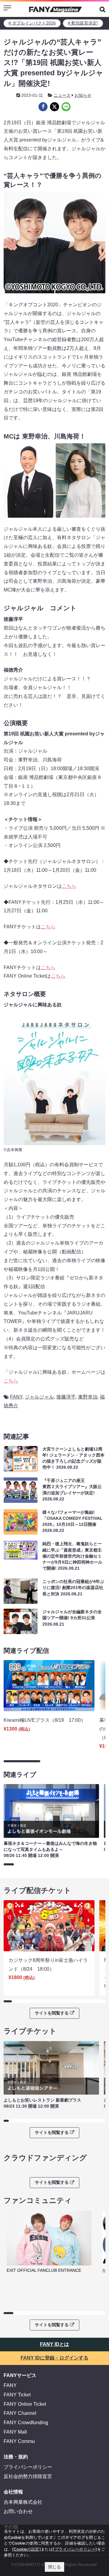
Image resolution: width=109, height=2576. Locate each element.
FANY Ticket (17, 2395)
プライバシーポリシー (28, 2467)
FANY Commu (19, 2441)
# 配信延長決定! (83, 23)
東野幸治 (88, 1397)
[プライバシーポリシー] (75, 2549)
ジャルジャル (39, 1397)
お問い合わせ (18, 2511)
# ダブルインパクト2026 (32, 23)
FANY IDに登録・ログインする (54, 2358)
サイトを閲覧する (52, 2013)
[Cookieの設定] (26, 2549)
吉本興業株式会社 (23, 2502)
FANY (16, 1397)
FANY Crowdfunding (26, 2423)
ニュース (62, 95)
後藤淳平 (66, 1397)
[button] (102, 9)
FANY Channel (20, 2413)
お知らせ (83, 95)
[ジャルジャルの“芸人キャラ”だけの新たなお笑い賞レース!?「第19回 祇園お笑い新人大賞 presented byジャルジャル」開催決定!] (43, 107)
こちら (69, 886)
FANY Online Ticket (25, 2404)
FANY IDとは (54, 2344)
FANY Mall (15, 2432)
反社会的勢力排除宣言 (28, 2476)
